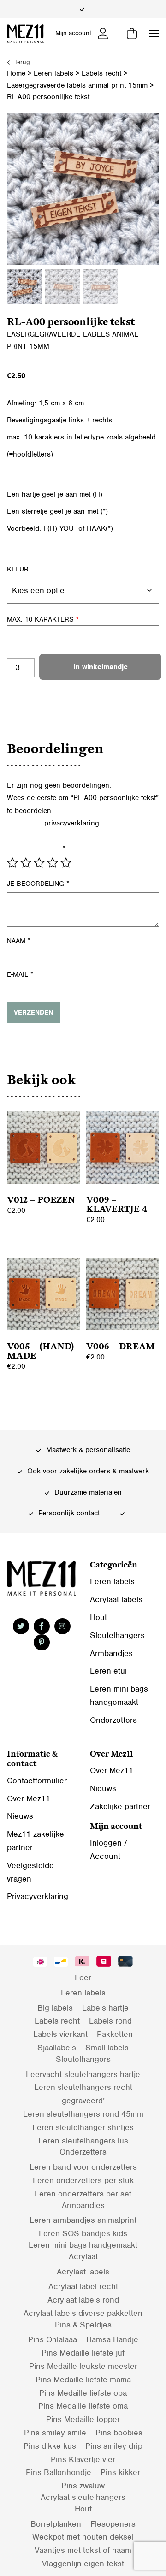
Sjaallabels (57, 2048)
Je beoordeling (38, 884)
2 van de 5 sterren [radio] (26, 863)
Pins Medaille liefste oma (83, 2406)
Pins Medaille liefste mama (83, 2380)
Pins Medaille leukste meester (83, 2366)
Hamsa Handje (112, 2339)
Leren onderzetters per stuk (83, 2180)
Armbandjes (111, 1653)
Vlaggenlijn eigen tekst (83, 2564)
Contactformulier (37, 1781)
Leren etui (108, 1671)
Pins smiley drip (114, 2446)
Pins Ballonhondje (59, 2472)
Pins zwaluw (83, 2486)
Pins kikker (120, 2472)
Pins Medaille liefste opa (83, 2393)
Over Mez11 (29, 1798)
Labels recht (101, 73)
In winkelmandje (101, 667)
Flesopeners (113, 2524)
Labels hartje (105, 2008)
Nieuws (20, 1816)
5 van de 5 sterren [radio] (66, 863)
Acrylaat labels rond (83, 2300)
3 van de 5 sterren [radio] (39, 863)
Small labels (107, 2048)
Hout (98, 1617)
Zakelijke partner (120, 1806)
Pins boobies (119, 2433)
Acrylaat (83, 2256)
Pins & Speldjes (83, 2325)
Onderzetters (113, 1720)
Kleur (18, 569)
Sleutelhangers (117, 1635)
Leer (83, 1977)
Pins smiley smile (55, 2433)
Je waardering (36, 849)
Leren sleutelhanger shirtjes (83, 2127)
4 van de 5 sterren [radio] (53, 863)
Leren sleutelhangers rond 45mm (83, 2114)
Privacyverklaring (38, 1896)
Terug (21, 62)
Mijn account (73, 33)
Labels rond (110, 2021)
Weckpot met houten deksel (83, 2537)
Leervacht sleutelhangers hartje (83, 2074)
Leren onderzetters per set (83, 2194)
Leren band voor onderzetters (83, 2167)
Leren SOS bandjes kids (83, 2233)
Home (16, 73)
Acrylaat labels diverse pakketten (83, 2313)
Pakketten (115, 2034)
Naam (19, 941)
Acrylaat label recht (83, 2286)
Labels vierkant (60, 2034)
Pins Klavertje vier (83, 2459)
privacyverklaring (72, 823)
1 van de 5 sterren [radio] (12, 863)
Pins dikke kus (50, 2446)
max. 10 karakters (43, 619)
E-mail (20, 974)
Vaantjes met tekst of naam (83, 2550)
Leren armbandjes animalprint (83, 2220)
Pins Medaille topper (83, 2419)
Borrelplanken (56, 2524)
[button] (154, 34)
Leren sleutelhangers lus (83, 2141)
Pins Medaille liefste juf (83, 2353)
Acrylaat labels (116, 1599)
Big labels (55, 2008)
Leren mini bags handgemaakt (83, 2245)
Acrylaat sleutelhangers (83, 2497)
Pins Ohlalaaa (53, 2339)
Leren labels (53, 73)
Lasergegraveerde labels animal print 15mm (77, 85)
